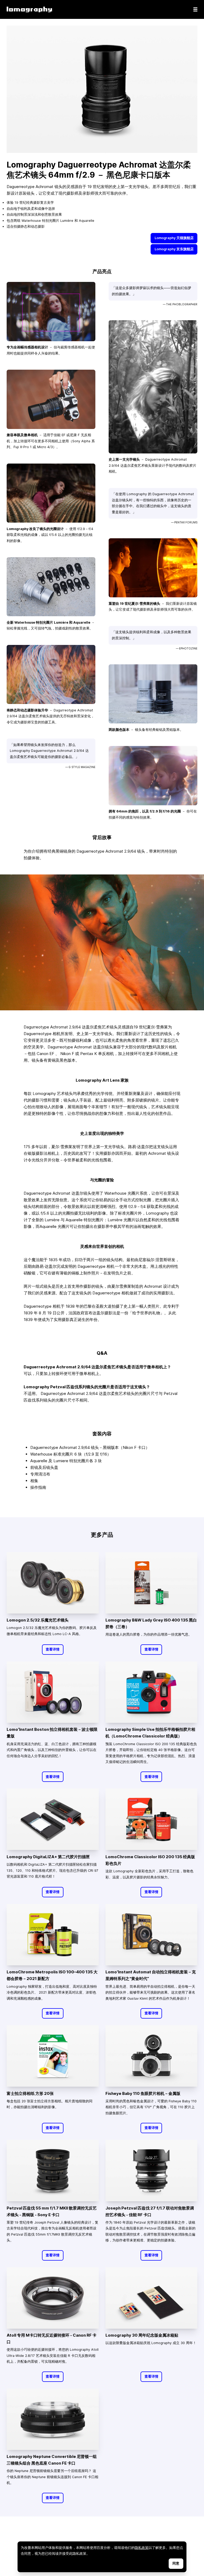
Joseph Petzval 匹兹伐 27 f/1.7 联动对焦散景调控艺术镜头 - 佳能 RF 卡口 (150, 2211)
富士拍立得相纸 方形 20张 (30, 2093)
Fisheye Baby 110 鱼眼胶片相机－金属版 (143, 2093)
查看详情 (53, 1649)
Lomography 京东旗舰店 (174, 249)
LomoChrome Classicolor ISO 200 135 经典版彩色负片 (150, 1860)
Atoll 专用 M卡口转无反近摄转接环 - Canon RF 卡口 (52, 2339)
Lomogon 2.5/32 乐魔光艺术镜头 (38, 1620)
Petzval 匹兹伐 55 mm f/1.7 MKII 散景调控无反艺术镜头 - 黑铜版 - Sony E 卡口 (52, 2211)
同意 (176, 2563)
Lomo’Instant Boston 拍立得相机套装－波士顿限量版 (52, 1733)
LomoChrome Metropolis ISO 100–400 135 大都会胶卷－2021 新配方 (52, 1975)
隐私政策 (142, 2548)
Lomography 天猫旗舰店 (174, 238)
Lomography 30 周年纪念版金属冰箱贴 (142, 2335)
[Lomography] (29, 9)
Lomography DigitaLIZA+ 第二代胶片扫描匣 (48, 1857)
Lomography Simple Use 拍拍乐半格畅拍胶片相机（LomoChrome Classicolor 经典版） (150, 1733)
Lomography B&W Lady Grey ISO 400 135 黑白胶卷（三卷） (151, 1623)
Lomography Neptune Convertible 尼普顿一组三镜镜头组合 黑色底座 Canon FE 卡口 (52, 2460)
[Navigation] (195, 9)
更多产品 (102, 1535)
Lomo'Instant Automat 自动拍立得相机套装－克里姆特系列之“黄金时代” (151, 1975)
